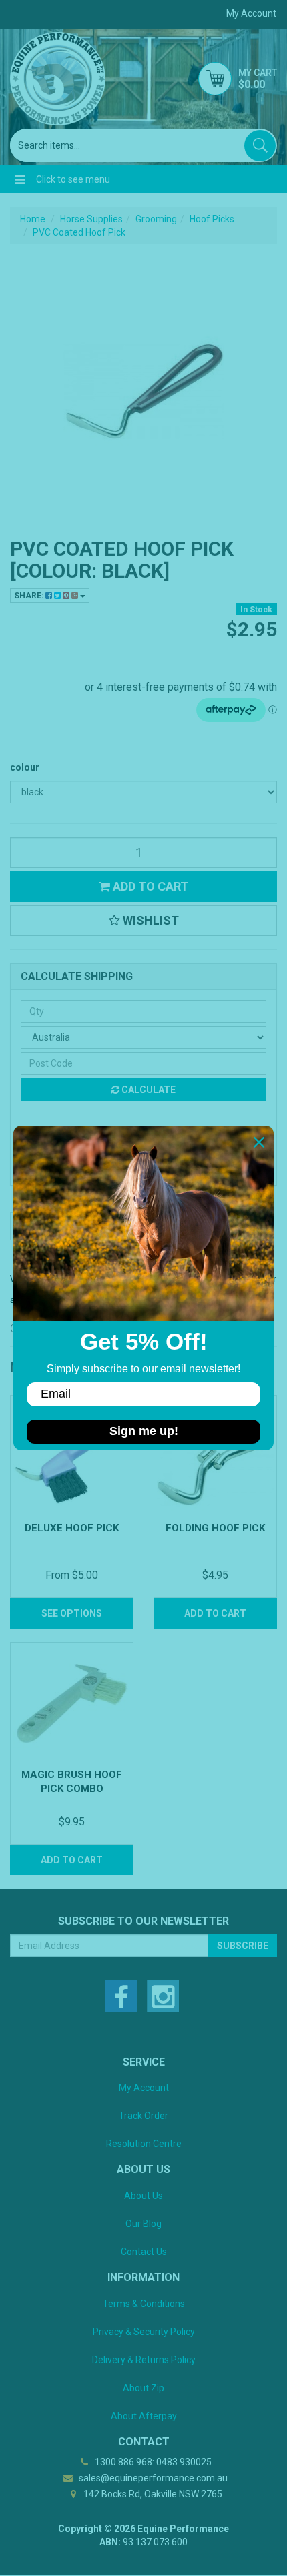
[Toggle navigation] (20, 179)
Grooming (156, 219)
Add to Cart (149, 886)
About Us (143, 2196)
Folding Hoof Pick (215, 1528)
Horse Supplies (91, 219)
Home (33, 219)
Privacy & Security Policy (144, 2332)
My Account (144, 2088)
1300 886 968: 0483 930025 (152, 2462)
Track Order (143, 2116)
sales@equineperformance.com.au (152, 2478)
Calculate (148, 1090)
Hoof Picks (212, 219)
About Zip (143, 2388)
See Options (72, 1613)
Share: (30, 596)
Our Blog (143, 2224)
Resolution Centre (144, 2144)
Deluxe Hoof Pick (72, 1528)
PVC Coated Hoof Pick (79, 232)
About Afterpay (144, 2416)
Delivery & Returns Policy (144, 2360)
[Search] (260, 146)
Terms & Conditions (144, 2304)
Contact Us (144, 2252)
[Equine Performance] (58, 79)
